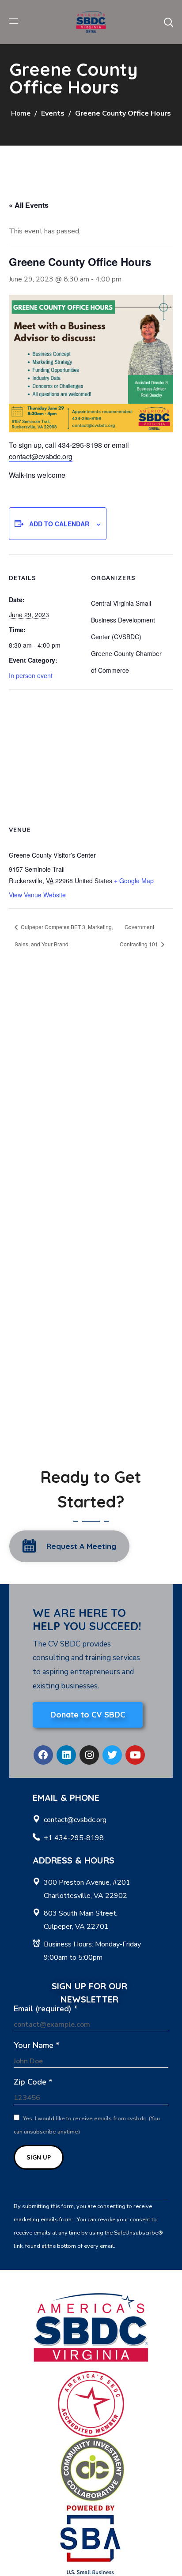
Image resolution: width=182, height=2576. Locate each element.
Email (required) (46, 2009)
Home (21, 113)
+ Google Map (134, 881)
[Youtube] (135, 1755)
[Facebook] (43, 1755)
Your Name (37, 2045)
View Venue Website (37, 895)
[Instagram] (89, 1755)
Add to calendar (59, 524)
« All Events (29, 205)
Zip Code (33, 2082)
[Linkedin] (66, 1755)
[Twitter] (112, 1755)
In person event (31, 675)
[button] (168, 22)
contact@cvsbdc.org (41, 456)
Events (53, 113)
